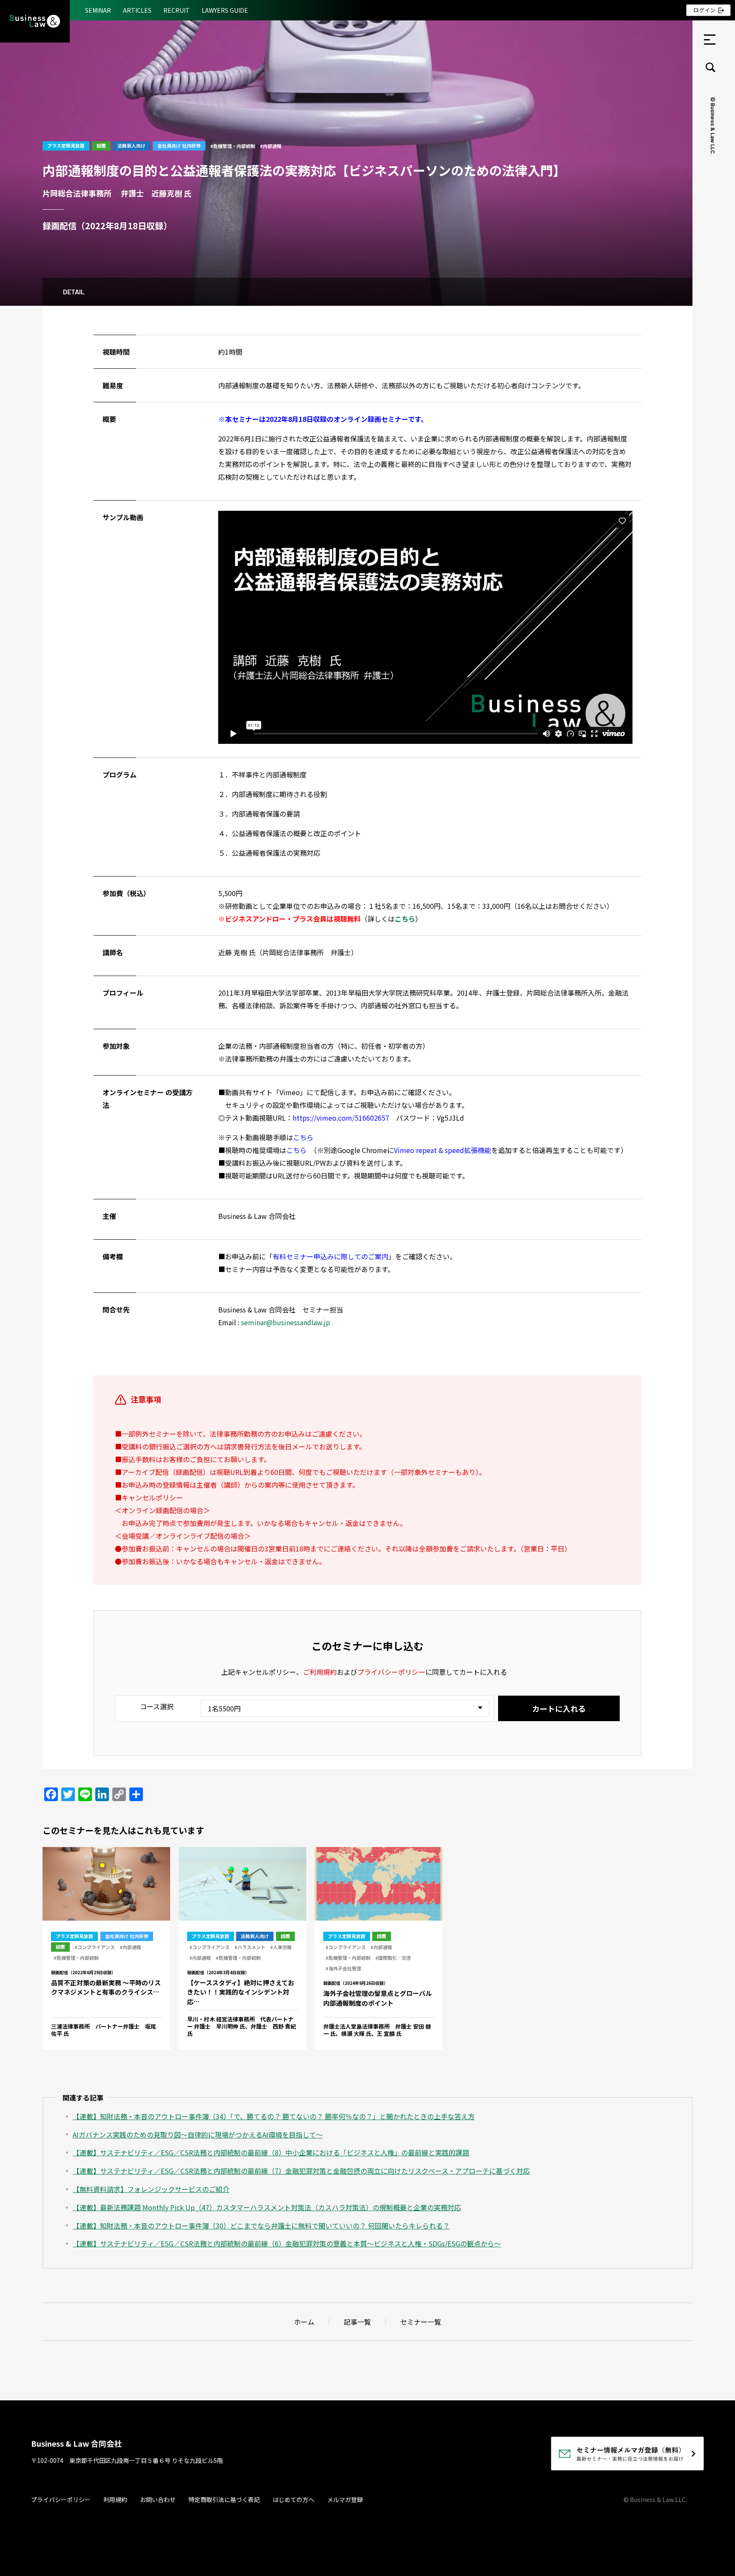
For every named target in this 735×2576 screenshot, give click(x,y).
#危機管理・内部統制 (233, 146)
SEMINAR (98, 10)
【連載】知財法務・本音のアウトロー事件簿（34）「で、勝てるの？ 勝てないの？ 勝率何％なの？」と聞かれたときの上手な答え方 (274, 2116)
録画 (101, 145)
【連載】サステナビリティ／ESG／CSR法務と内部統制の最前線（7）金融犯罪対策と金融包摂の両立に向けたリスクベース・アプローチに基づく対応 (301, 2171)
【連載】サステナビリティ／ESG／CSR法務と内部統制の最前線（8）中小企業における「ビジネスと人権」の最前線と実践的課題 (271, 2152)
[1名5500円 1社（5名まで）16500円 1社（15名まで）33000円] (342, 1708)
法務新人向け (131, 145)
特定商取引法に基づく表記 (224, 2499)
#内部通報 (271, 146)
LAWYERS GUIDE (225, 10)
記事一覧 (357, 2322)
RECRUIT (177, 10)
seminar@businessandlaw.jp (286, 1322)
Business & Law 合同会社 (76, 2443)
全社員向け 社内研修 (179, 145)
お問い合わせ (158, 2499)
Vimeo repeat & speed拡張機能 (443, 1150)
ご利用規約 (320, 1672)
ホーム (304, 2322)
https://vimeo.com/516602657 (341, 1118)
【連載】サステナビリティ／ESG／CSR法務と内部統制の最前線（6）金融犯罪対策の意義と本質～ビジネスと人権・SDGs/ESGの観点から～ (287, 2243)
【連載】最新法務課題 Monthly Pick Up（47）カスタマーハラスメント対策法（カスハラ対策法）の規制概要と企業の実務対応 (267, 2207)
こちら (303, 1137)
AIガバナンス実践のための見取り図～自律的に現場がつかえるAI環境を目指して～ (198, 2135)
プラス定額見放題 (66, 145)
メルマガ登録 (345, 2499)
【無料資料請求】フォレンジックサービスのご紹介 (151, 2189)
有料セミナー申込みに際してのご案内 (330, 1256)
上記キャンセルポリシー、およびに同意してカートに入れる (364, 1672)
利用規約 (115, 2499)
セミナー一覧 (421, 2322)
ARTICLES (137, 10)
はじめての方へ (293, 2499)
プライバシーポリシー (391, 1672)
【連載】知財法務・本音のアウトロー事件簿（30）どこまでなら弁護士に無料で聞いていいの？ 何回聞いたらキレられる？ (261, 2226)
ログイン (704, 10)
